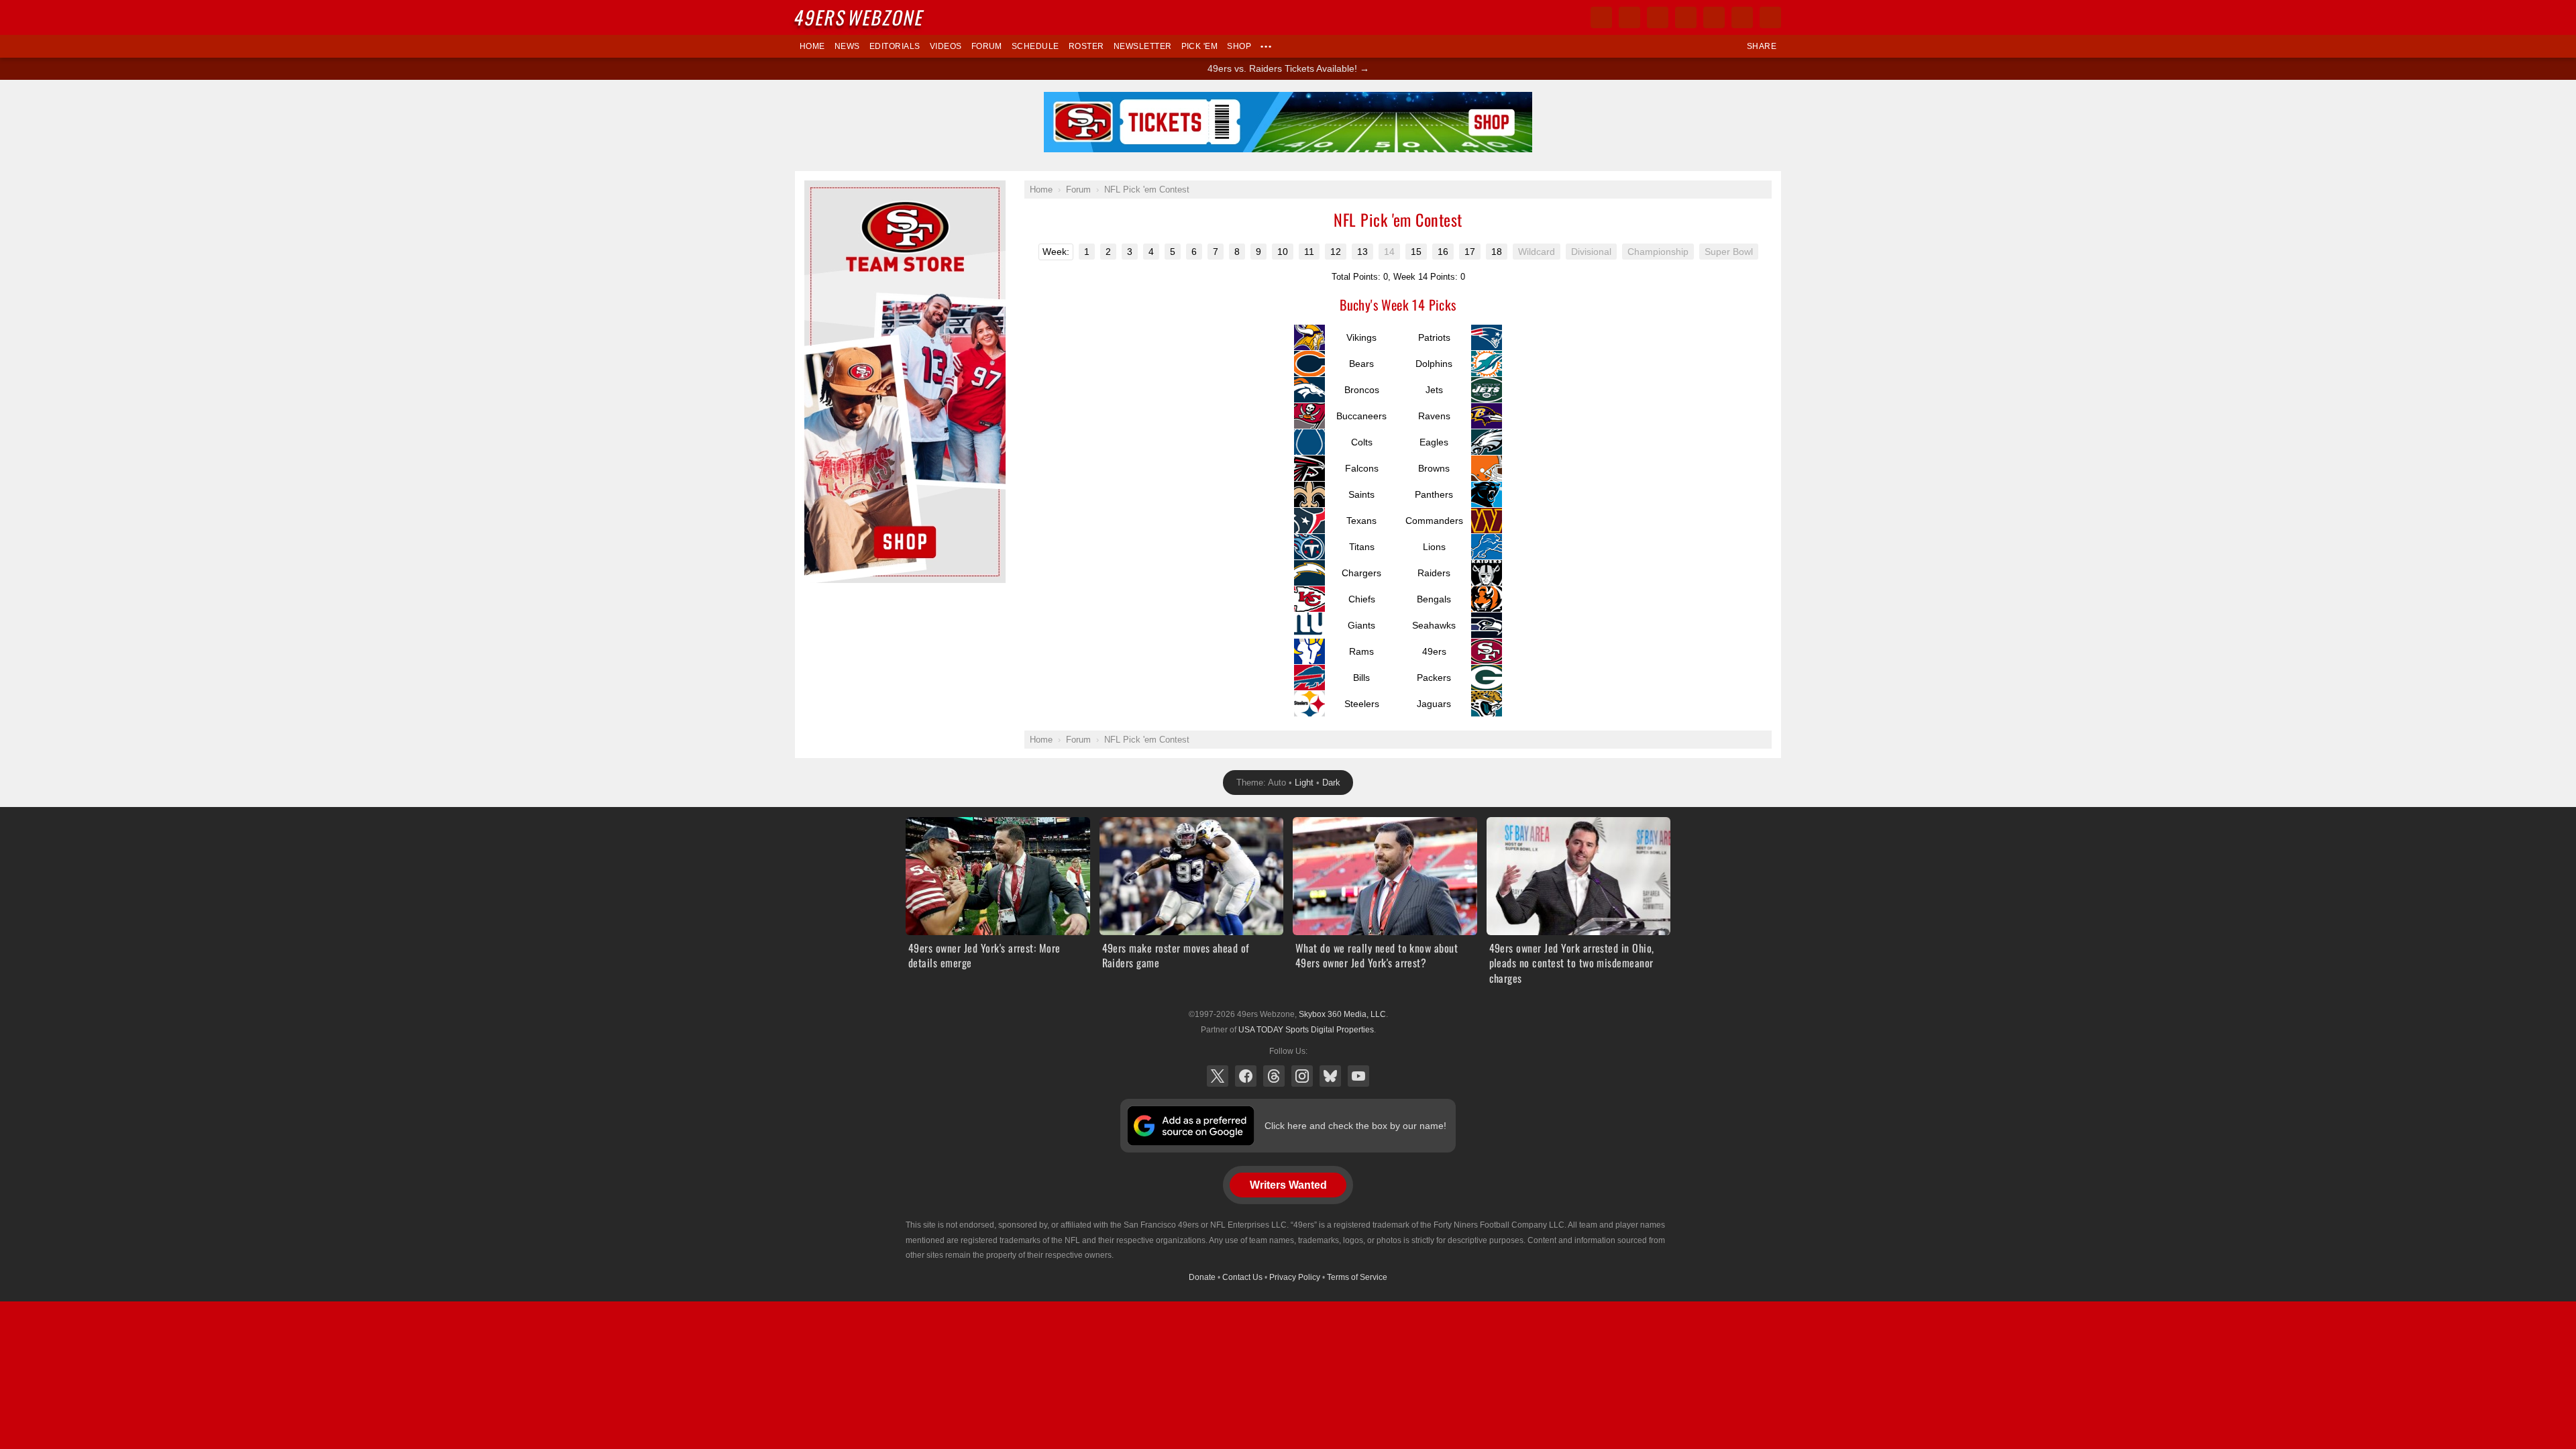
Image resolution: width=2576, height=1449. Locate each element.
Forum (987, 46)
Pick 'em (1200, 46)
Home (812, 46)
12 (1336, 252)
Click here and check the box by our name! (1355, 1126)
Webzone (860, 17)
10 (1283, 252)
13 (1362, 252)
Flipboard (1714, 17)
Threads (1274, 1076)
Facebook (1246, 1076)
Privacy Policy (1295, 1277)
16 (1443, 252)
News (847, 46)
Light (1304, 783)
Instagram (1302, 1076)
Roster (1086, 46)
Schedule (1035, 46)
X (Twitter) (1218, 1076)
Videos (946, 46)
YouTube (1358, 1076)
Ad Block (823, 188)
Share (1762, 46)
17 (1470, 252)
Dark (1331, 783)
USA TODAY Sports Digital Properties (1306, 1030)
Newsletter (1143, 46)
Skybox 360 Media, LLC (1342, 1014)
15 (1416, 252)
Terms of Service (1357, 1277)
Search (1770, 17)
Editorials (895, 46)
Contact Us (1242, 1277)
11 (1309, 252)
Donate (1202, 1277)
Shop (1239, 46)
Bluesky (1330, 1076)
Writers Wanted (1288, 1185)
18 (1497, 252)
